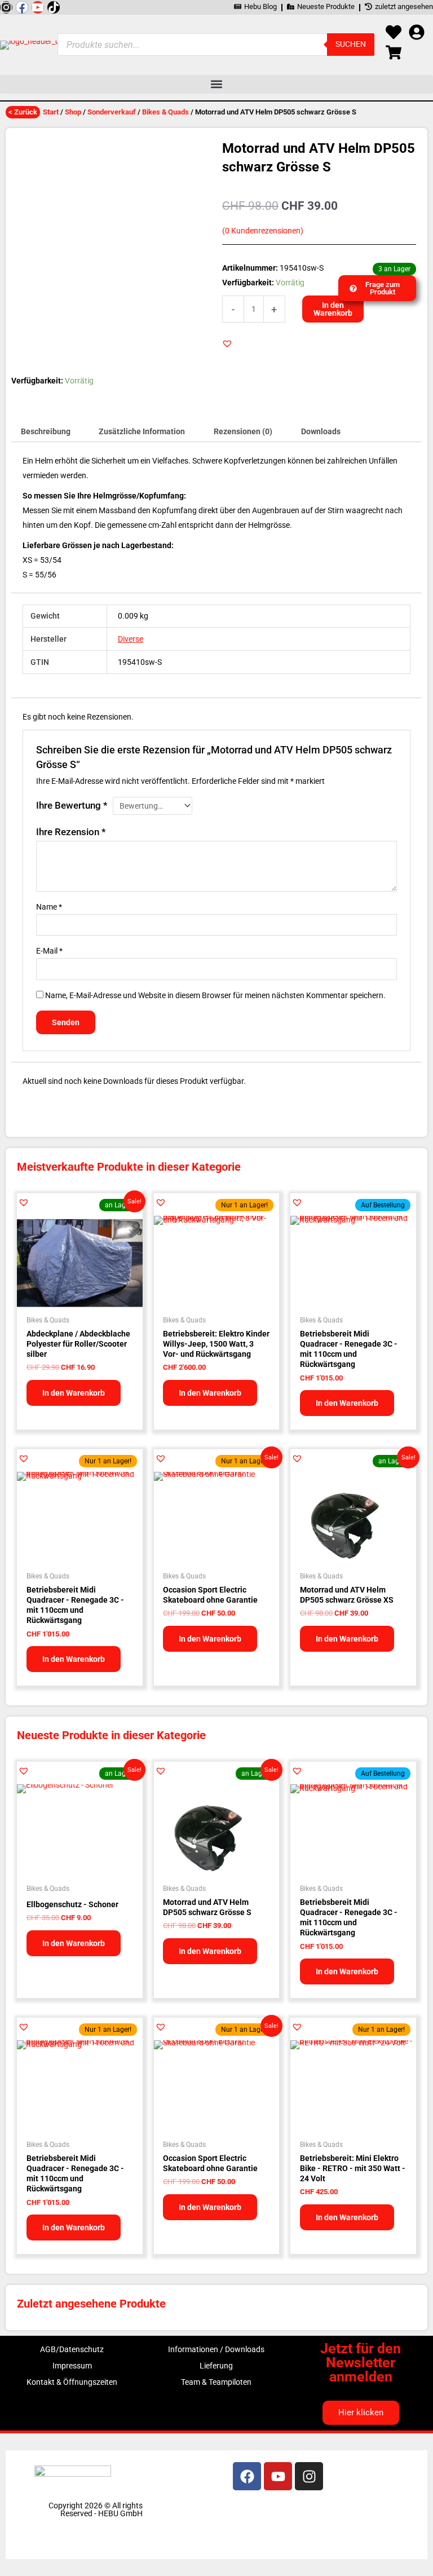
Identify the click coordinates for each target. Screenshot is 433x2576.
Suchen (351, 44)
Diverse (131, 639)
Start (51, 112)
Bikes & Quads (165, 112)
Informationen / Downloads (216, 2349)
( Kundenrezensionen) (263, 231)
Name (49, 907)
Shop (73, 112)
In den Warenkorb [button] (74, 1393)
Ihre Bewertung (72, 805)
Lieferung (216, 2366)
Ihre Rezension (71, 832)
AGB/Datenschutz (72, 2349)
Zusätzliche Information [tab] (142, 431)
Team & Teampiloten (216, 2382)
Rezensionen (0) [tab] (243, 431)
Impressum (72, 2366)
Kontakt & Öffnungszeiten (72, 2382)
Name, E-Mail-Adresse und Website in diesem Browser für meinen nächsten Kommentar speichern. (215, 995)
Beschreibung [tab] (46, 431)
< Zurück (23, 112)
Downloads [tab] (321, 431)
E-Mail (49, 951)
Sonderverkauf (112, 112)
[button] (216, 84)
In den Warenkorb (333, 309)
